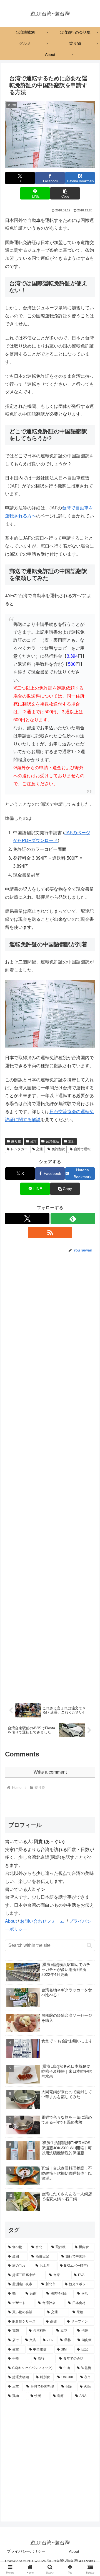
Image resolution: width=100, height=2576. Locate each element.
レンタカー (19, 1149)
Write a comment (50, 1772)
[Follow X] (27, 1219)
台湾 (33, 1141)
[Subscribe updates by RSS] (50, 1232)
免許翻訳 (58, 1149)
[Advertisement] (50, 1475)
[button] (65, 193)
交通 (39, 1149)
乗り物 (16, 1141)
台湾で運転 (82, 1149)
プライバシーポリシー (26, 2551)
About (11, 1921)
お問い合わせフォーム (43, 1921)
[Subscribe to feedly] (73, 1219)
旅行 (72, 1141)
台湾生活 (52, 1141)
